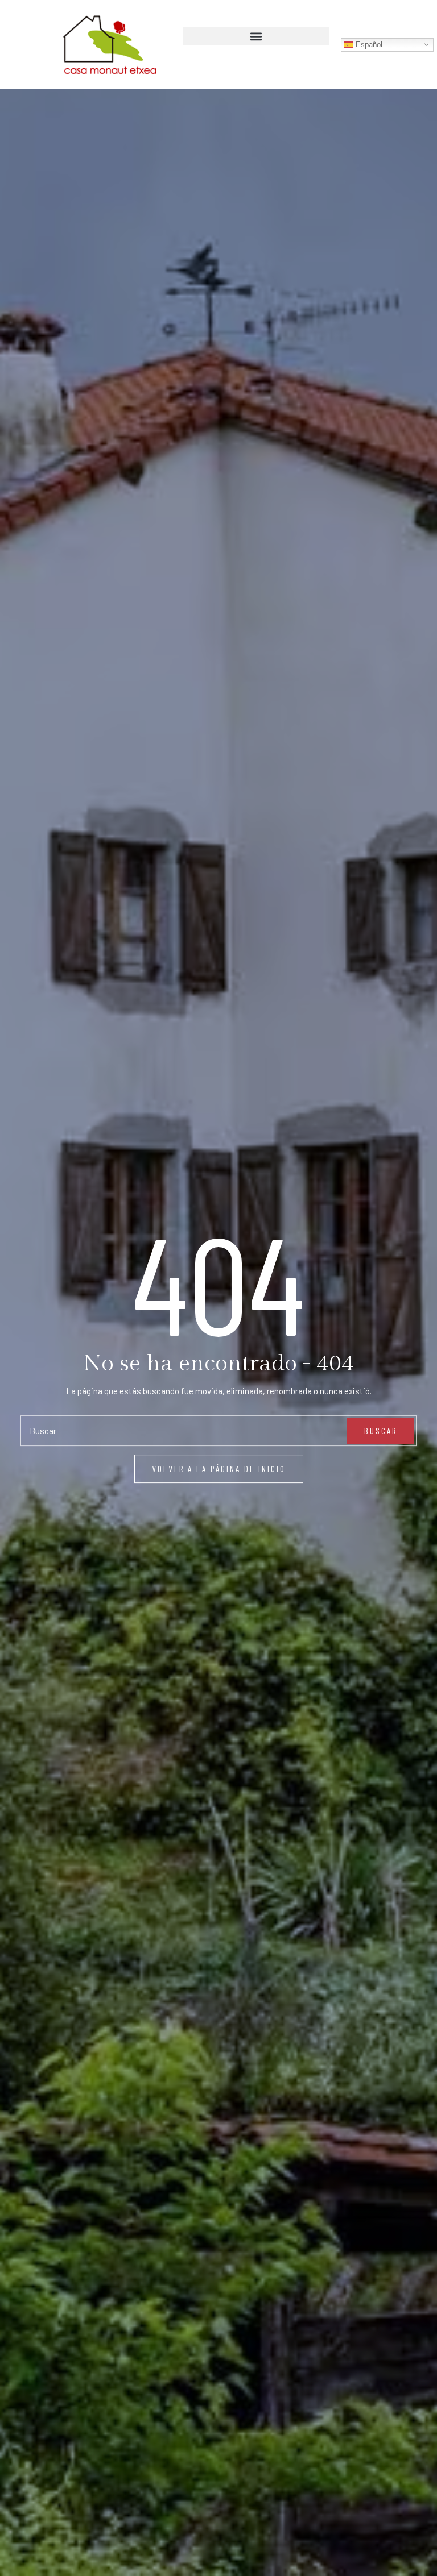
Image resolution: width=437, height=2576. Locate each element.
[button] (256, 36)
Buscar (381, 1431)
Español (368, 44)
